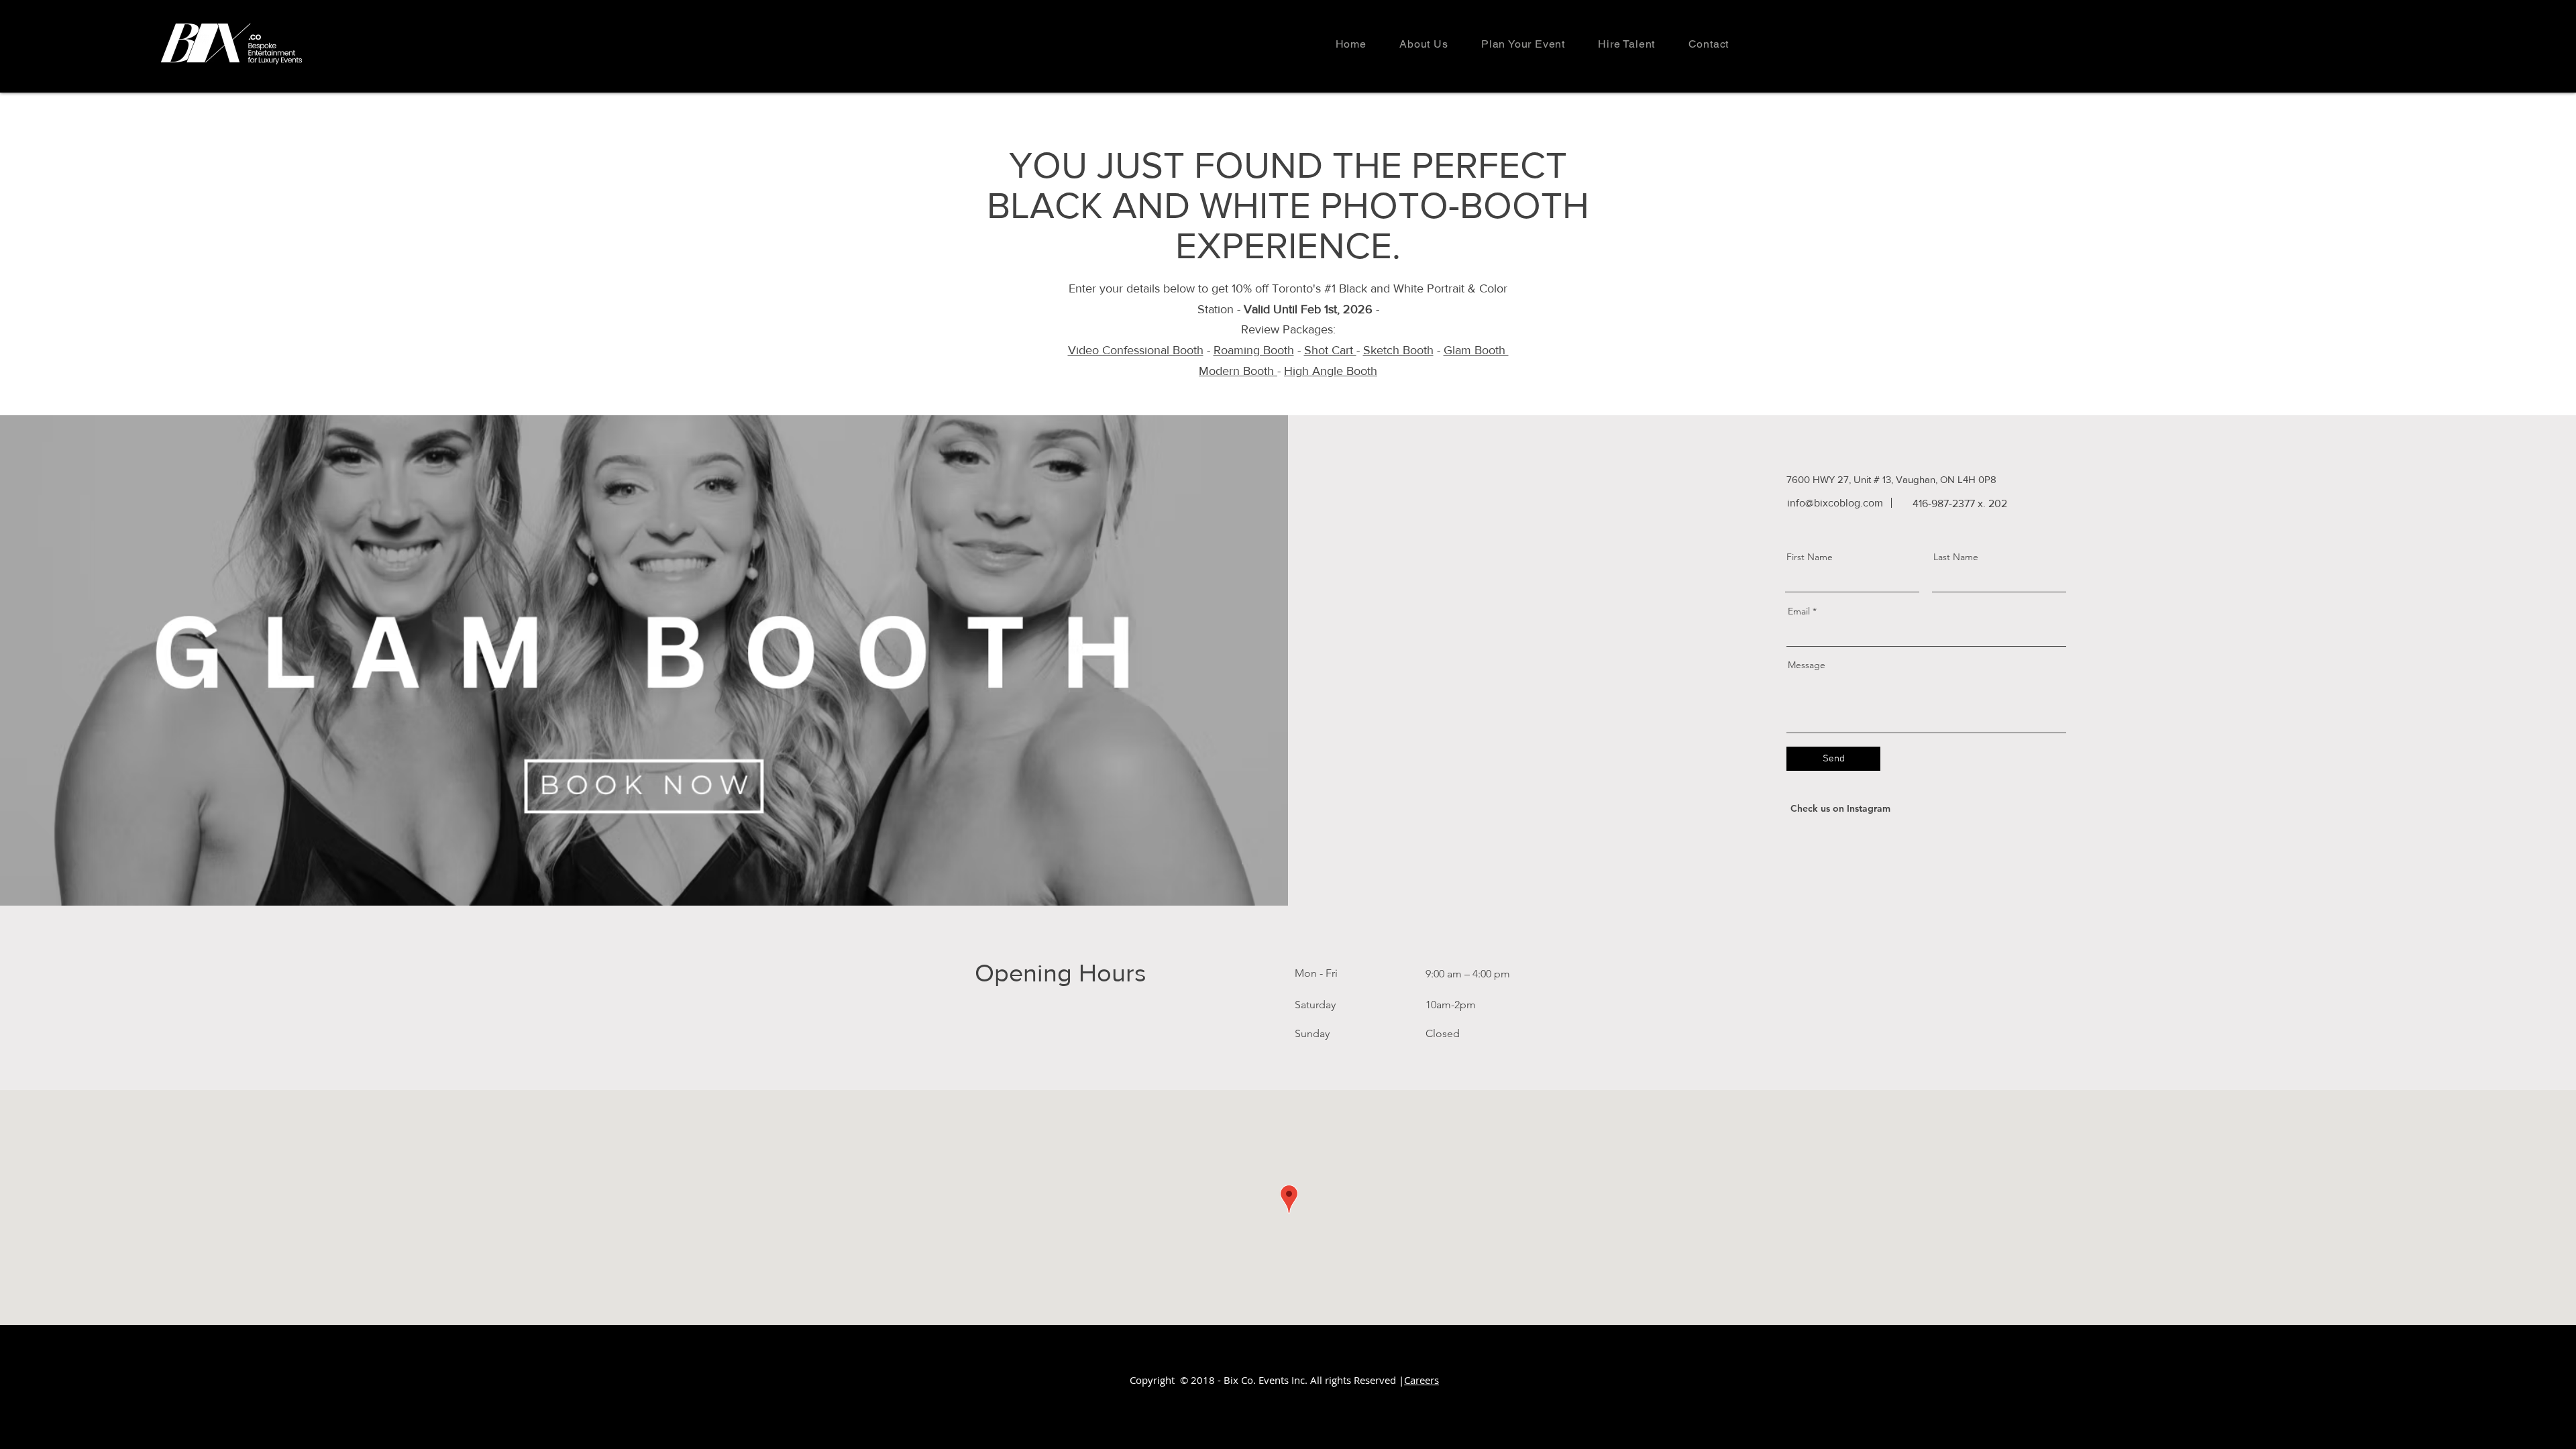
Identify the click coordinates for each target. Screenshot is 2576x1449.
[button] (1523, 44)
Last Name (1956, 557)
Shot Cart (1330, 350)
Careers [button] (1421, 1380)
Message (1807, 665)
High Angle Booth (1331, 371)
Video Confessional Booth (1136, 350)
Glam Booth (1476, 350)
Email (1799, 611)
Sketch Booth (1398, 350)
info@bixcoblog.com (1835, 503)
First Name (1810, 557)
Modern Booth (1238, 371)
